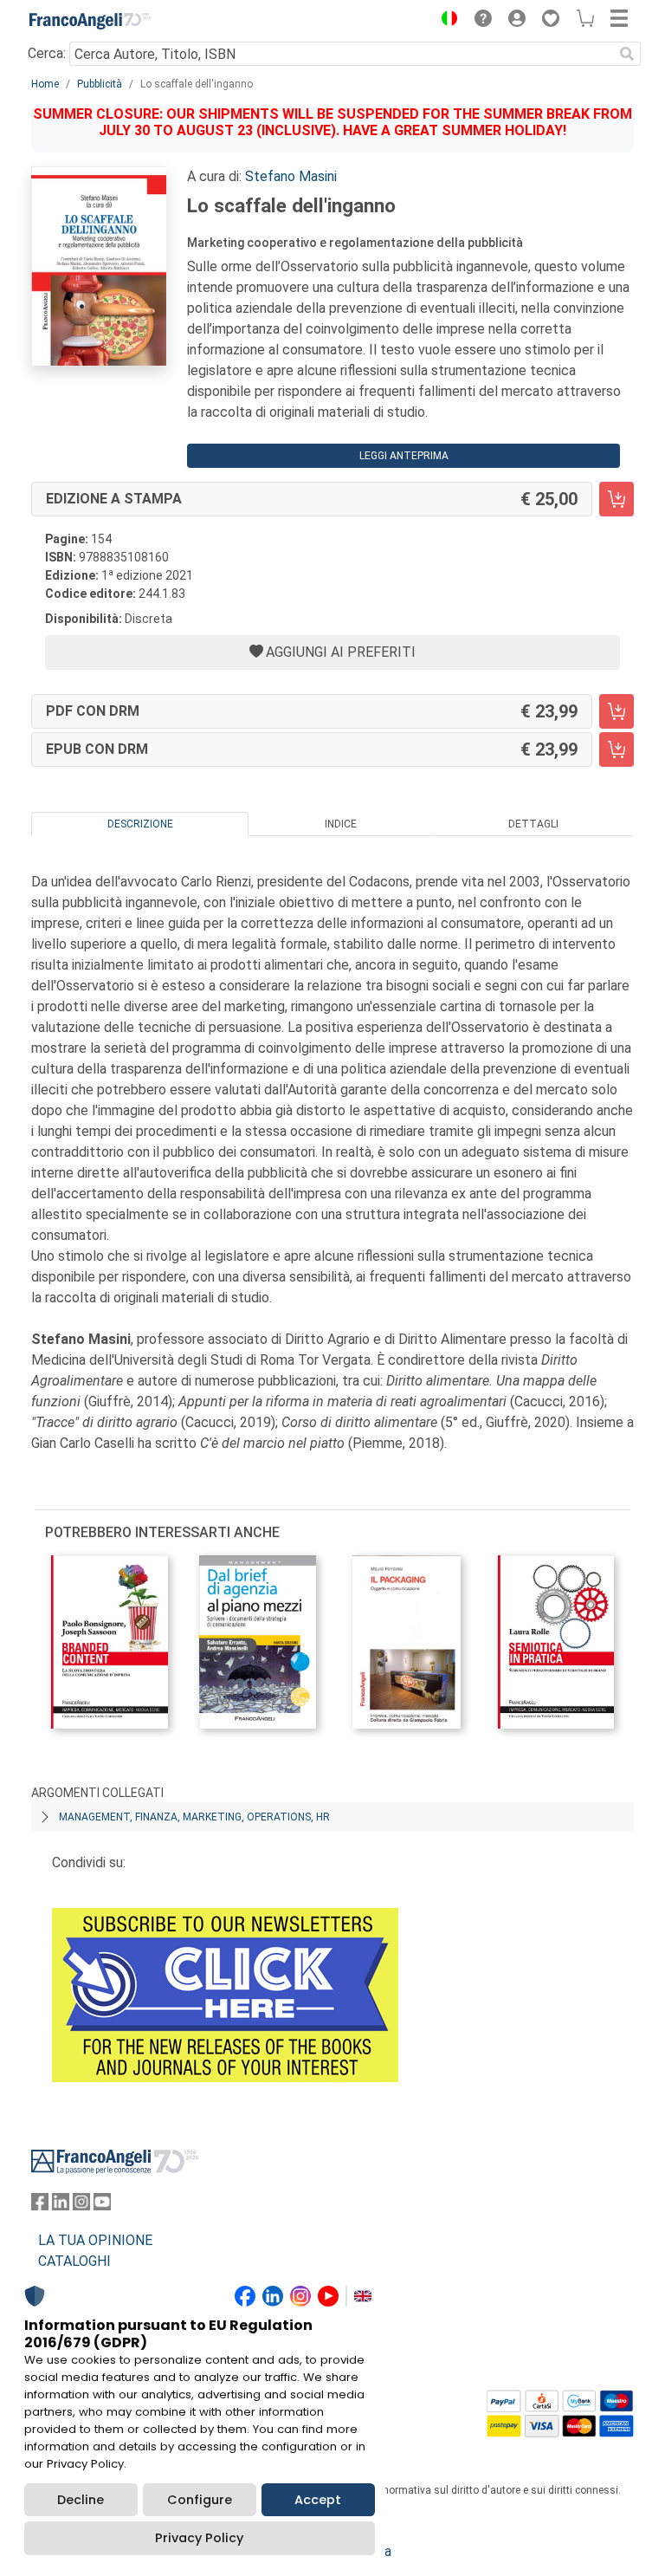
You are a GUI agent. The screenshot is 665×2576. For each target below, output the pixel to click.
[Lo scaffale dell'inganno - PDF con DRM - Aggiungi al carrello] (617, 711)
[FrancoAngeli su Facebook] (40, 2206)
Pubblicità (100, 84)
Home (45, 84)
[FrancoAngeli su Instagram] (81, 2206)
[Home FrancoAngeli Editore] (90, 21)
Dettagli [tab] (533, 824)
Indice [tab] (341, 824)
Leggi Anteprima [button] (404, 456)
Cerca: (47, 53)
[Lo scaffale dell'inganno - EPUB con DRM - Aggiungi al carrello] (617, 749)
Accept (318, 2500)
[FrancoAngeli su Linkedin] (61, 2206)
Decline (81, 2500)
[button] (445, 21)
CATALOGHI (74, 2261)
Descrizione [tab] (140, 824)
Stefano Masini (291, 176)
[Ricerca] (627, 54)
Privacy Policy (199, 2538)
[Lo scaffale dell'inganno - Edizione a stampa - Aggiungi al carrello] (617, 499)
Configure (200, 2500)
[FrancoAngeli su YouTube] (102, 2206)
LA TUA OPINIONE (95, 2240)
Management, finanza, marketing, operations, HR (194, 1817)
